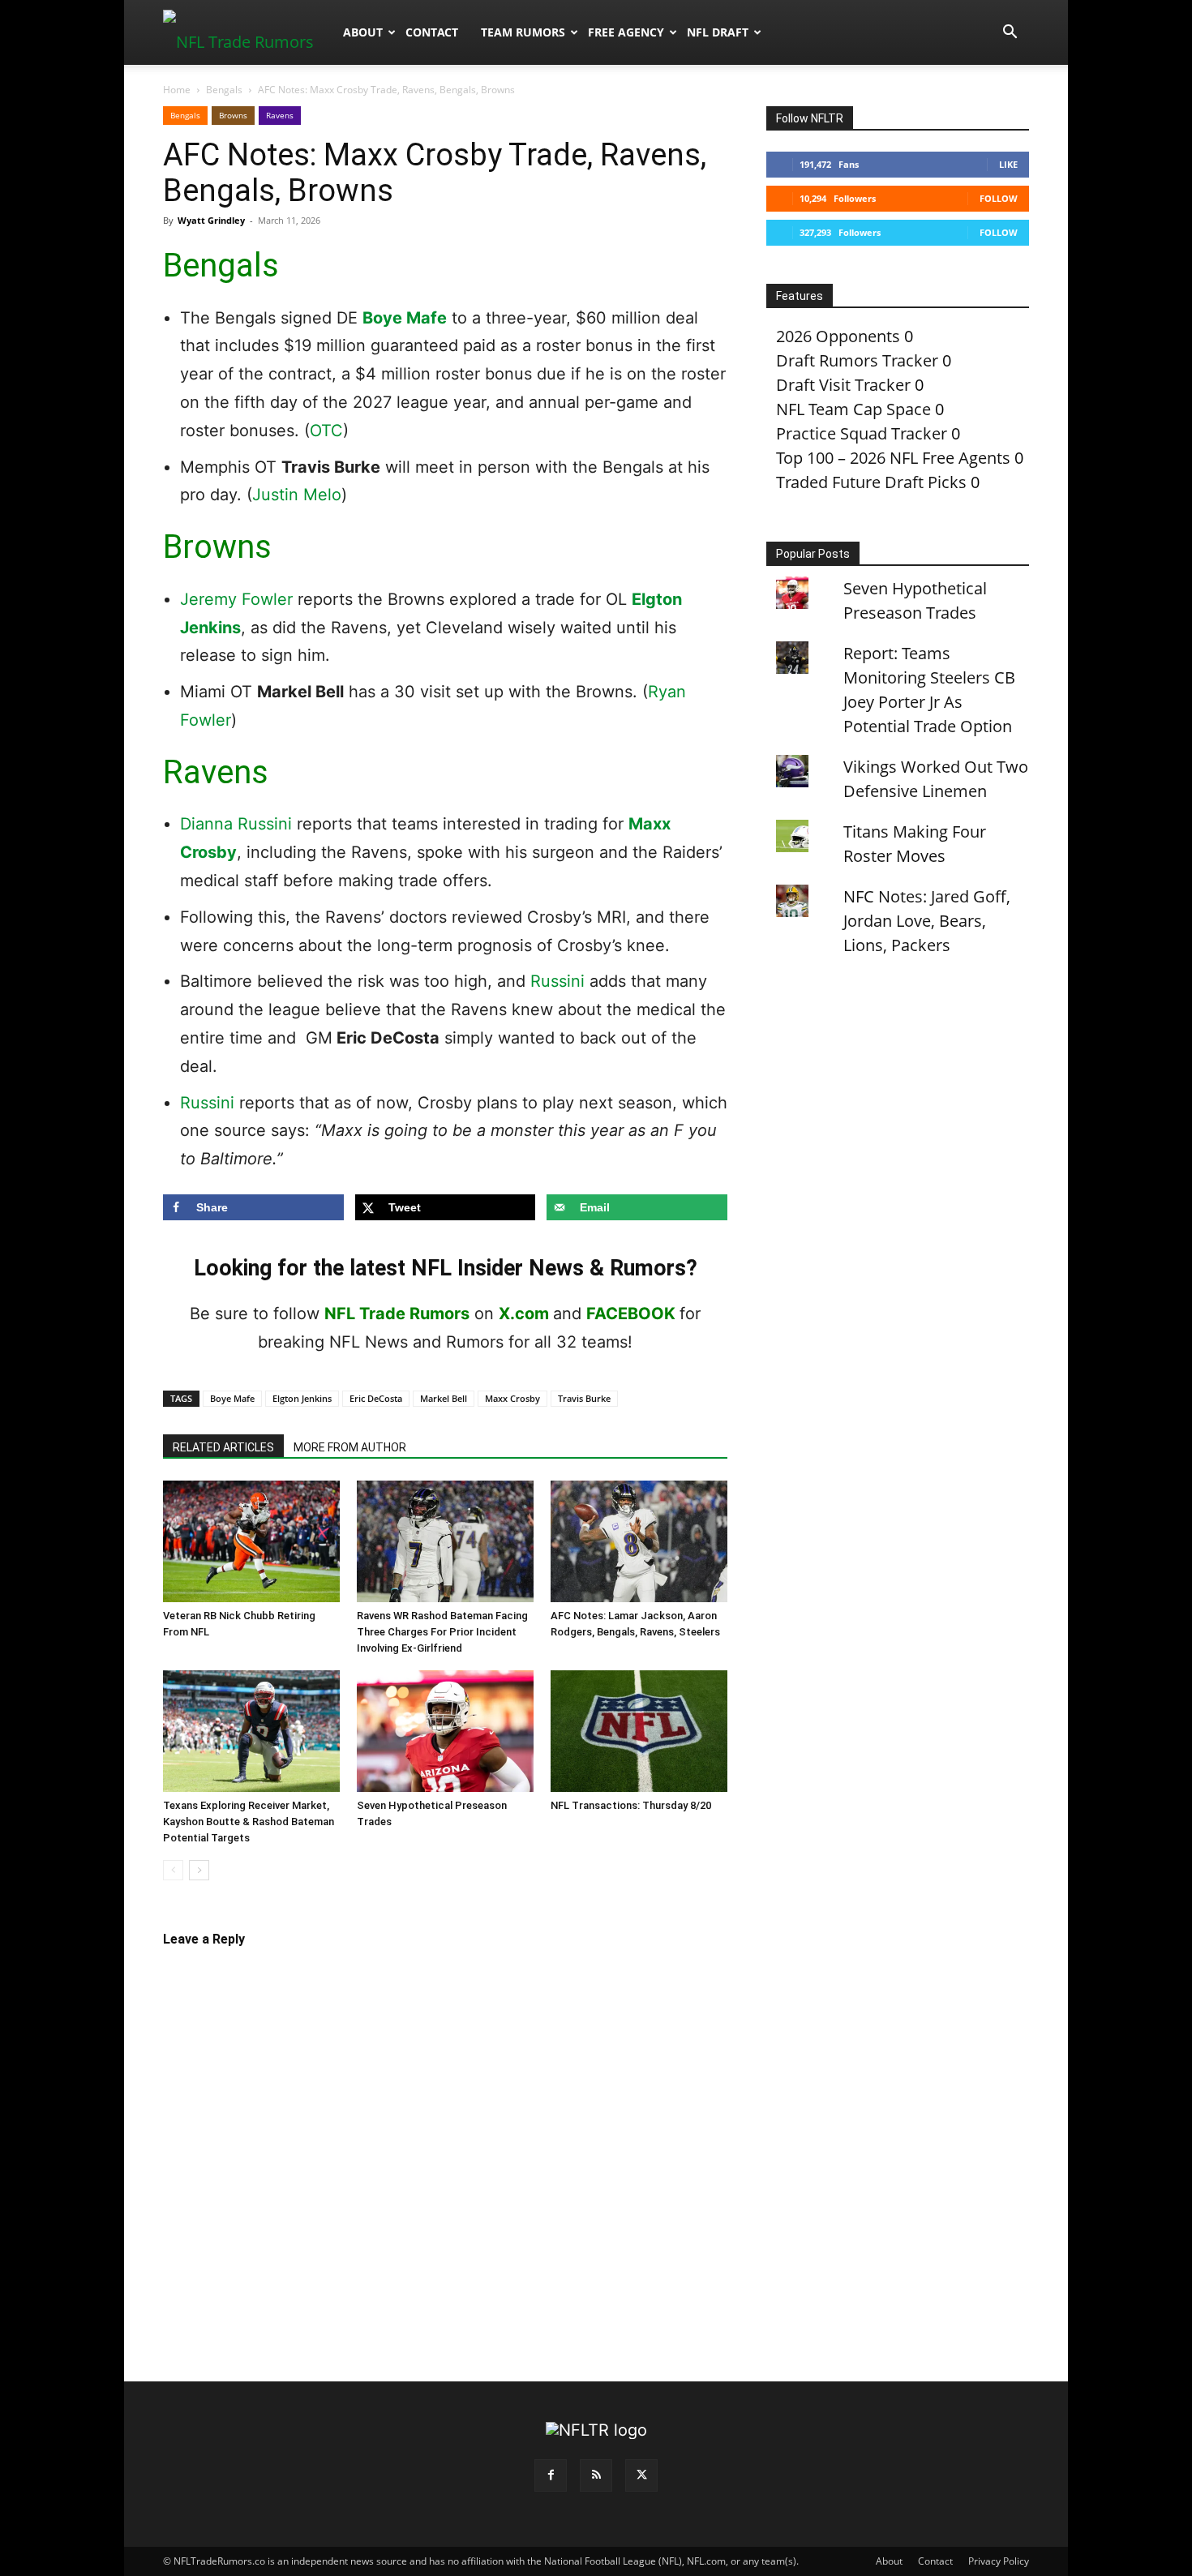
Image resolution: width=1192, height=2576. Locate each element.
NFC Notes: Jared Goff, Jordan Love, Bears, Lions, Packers (927, 921)
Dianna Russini (236, 824)
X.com (524, 1314)
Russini (557, 981)
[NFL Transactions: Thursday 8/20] (639, 1731)
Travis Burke (584, 1398)
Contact (432, 32)
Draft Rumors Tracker (857, 360)
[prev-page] (173, 1870)
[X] (641, 2475)
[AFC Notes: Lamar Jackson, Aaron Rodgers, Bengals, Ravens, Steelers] (639, 1541)
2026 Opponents (838, 336)
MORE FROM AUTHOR (350, 1447)
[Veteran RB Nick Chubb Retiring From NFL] (251, 1541)
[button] (1010, 32)
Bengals (224, 90)
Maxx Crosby (512, 1398)
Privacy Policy (999, 2561)
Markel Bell (444, 1398)
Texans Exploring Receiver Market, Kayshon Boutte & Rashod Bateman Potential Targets (249, 1822)
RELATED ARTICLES (223, 1447)
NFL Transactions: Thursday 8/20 (631, 1805)
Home (177, 90)
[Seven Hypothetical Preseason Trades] (445, 1731)
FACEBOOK (631, 1314)
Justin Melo (297, 495)
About (363, 32)
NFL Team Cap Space (853, 409)
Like (1008, 164)
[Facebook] (551, 2475)
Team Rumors (523, 32)
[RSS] (596, 2475)
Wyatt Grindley (211, 220)
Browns (233, 115)
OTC (326, 431)
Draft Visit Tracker (843, 385)
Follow (999, 198)
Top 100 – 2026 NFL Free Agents (893, 458)
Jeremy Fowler (236, 599)
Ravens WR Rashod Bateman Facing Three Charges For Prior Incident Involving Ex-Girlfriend (442, 1632)
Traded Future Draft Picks (871, 482)
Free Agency (626, 32)
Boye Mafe (405, 318)
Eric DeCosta (376, 1398)
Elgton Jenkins (302, 1398)
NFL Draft (718, 32)
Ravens (280, 115)
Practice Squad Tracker (862, 433)
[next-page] (199, 1870)
